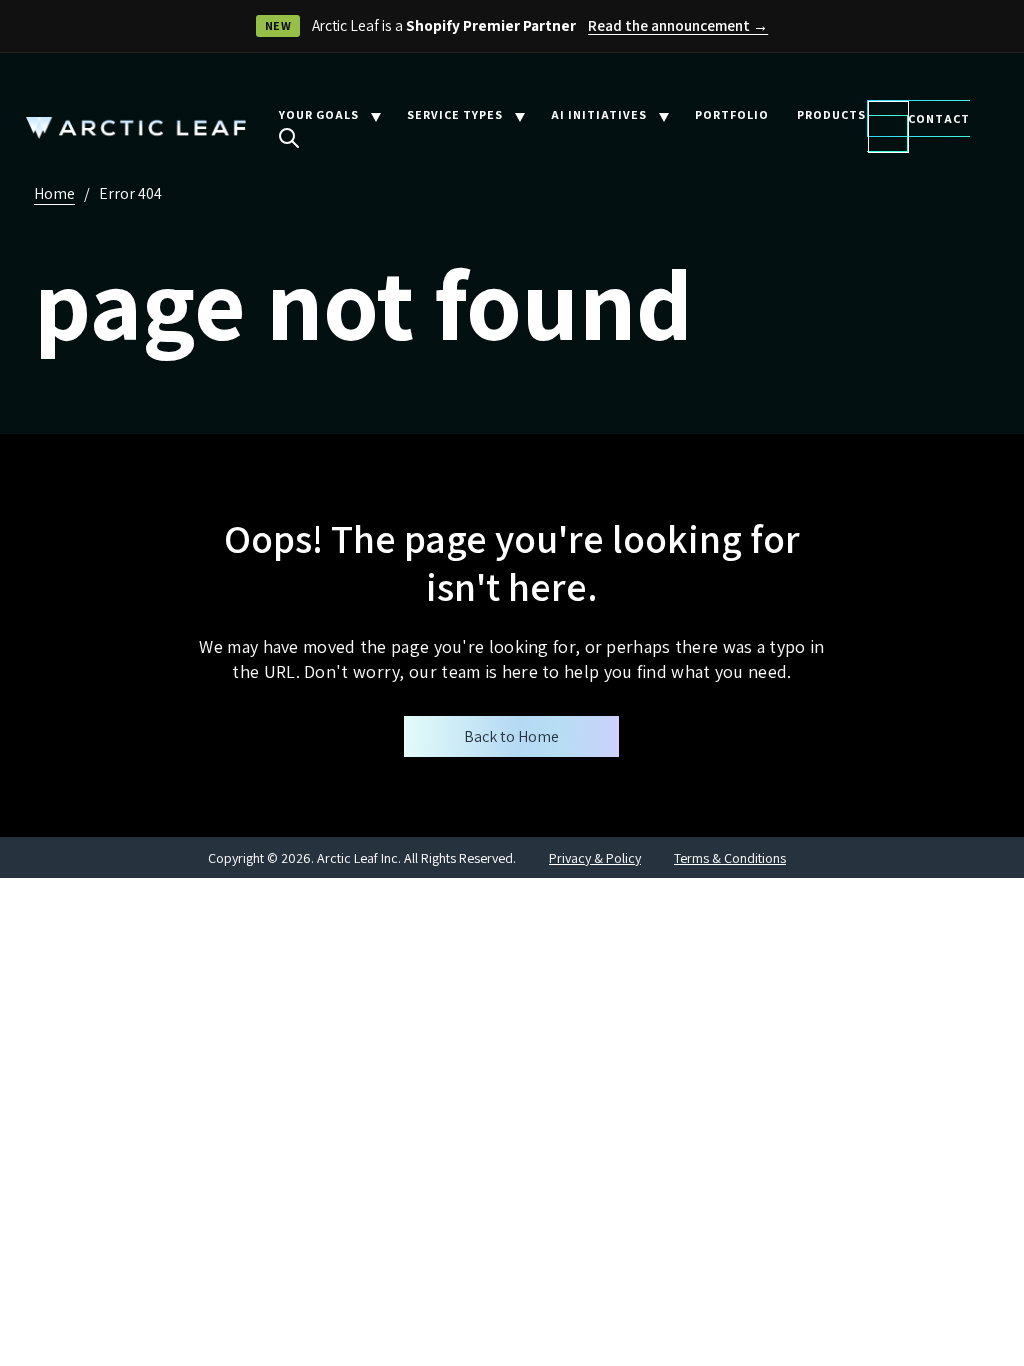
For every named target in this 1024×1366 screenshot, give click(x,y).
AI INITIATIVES (599, 114)
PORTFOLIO (732, 114)
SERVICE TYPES (455, 114)
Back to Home (511, 736)
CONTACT (939, 118)
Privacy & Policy (595, 858)
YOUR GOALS (319, 114)
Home (54, 193)
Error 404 (130, 193)
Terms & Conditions (730, 858)
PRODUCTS (831, 114)
